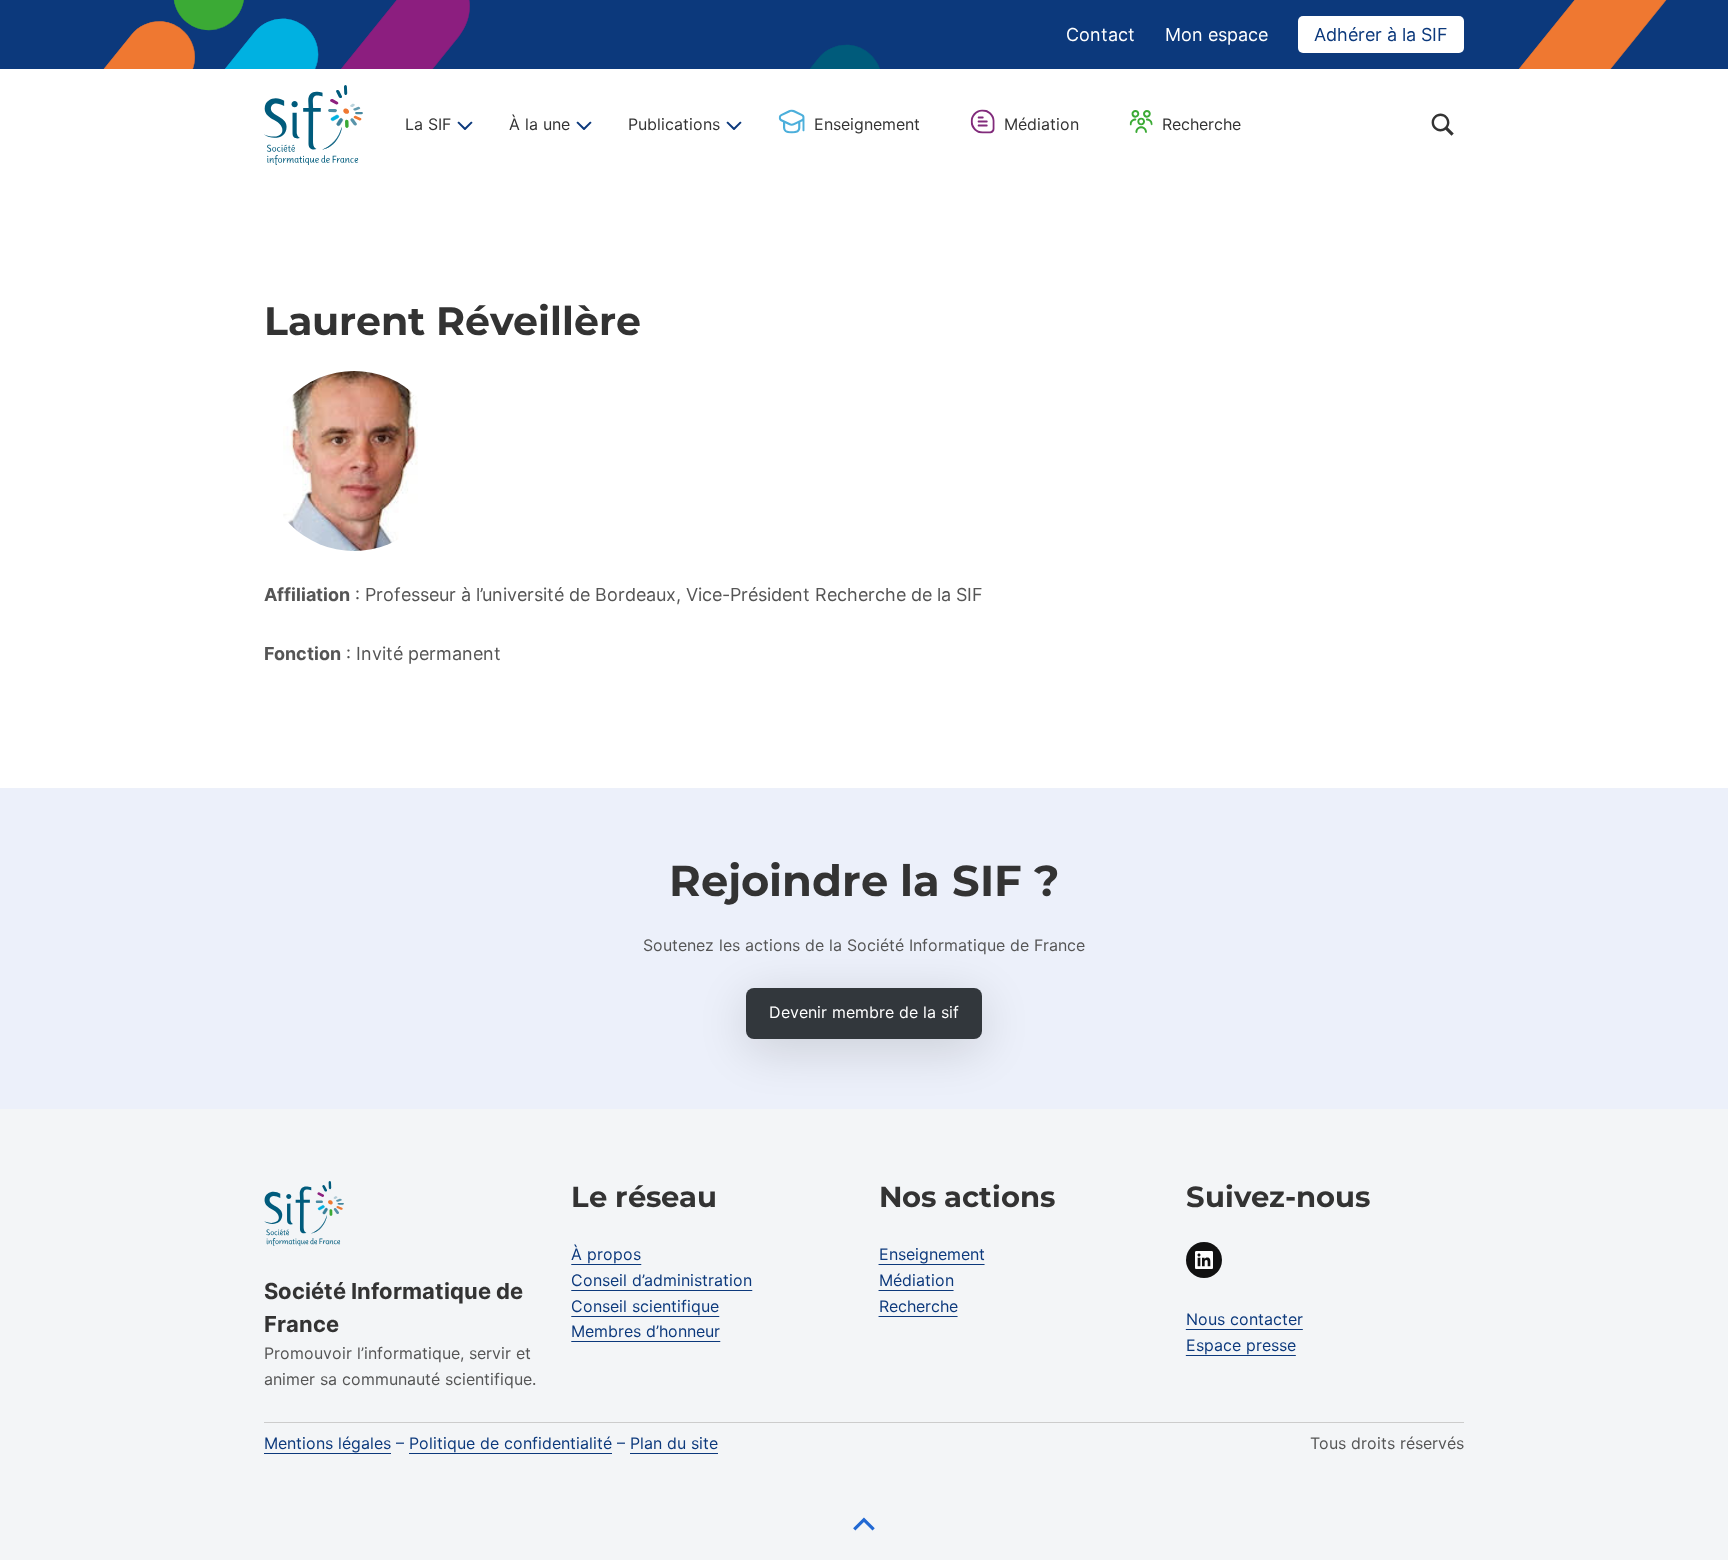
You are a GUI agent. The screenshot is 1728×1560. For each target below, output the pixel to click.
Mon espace (1216, 34)
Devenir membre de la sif (864, 1012)
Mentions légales (327, 1443)
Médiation (1041, 124)
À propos (606, 1254)
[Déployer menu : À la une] (581, 125)
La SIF (428, 124)
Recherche (1201, 124)
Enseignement (867, 124)
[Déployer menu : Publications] (731, 125)
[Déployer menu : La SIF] (462, 125)
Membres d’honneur (645, 1331)
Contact (1100, 34)
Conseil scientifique (645, 1306)
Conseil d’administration (661, 1280)
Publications (674, 124)
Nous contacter (1244, 1319)
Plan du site (674, 1443)
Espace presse (1241, 1345)
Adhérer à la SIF (1381, 34)
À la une (539, 124)
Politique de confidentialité (510, 1443)
